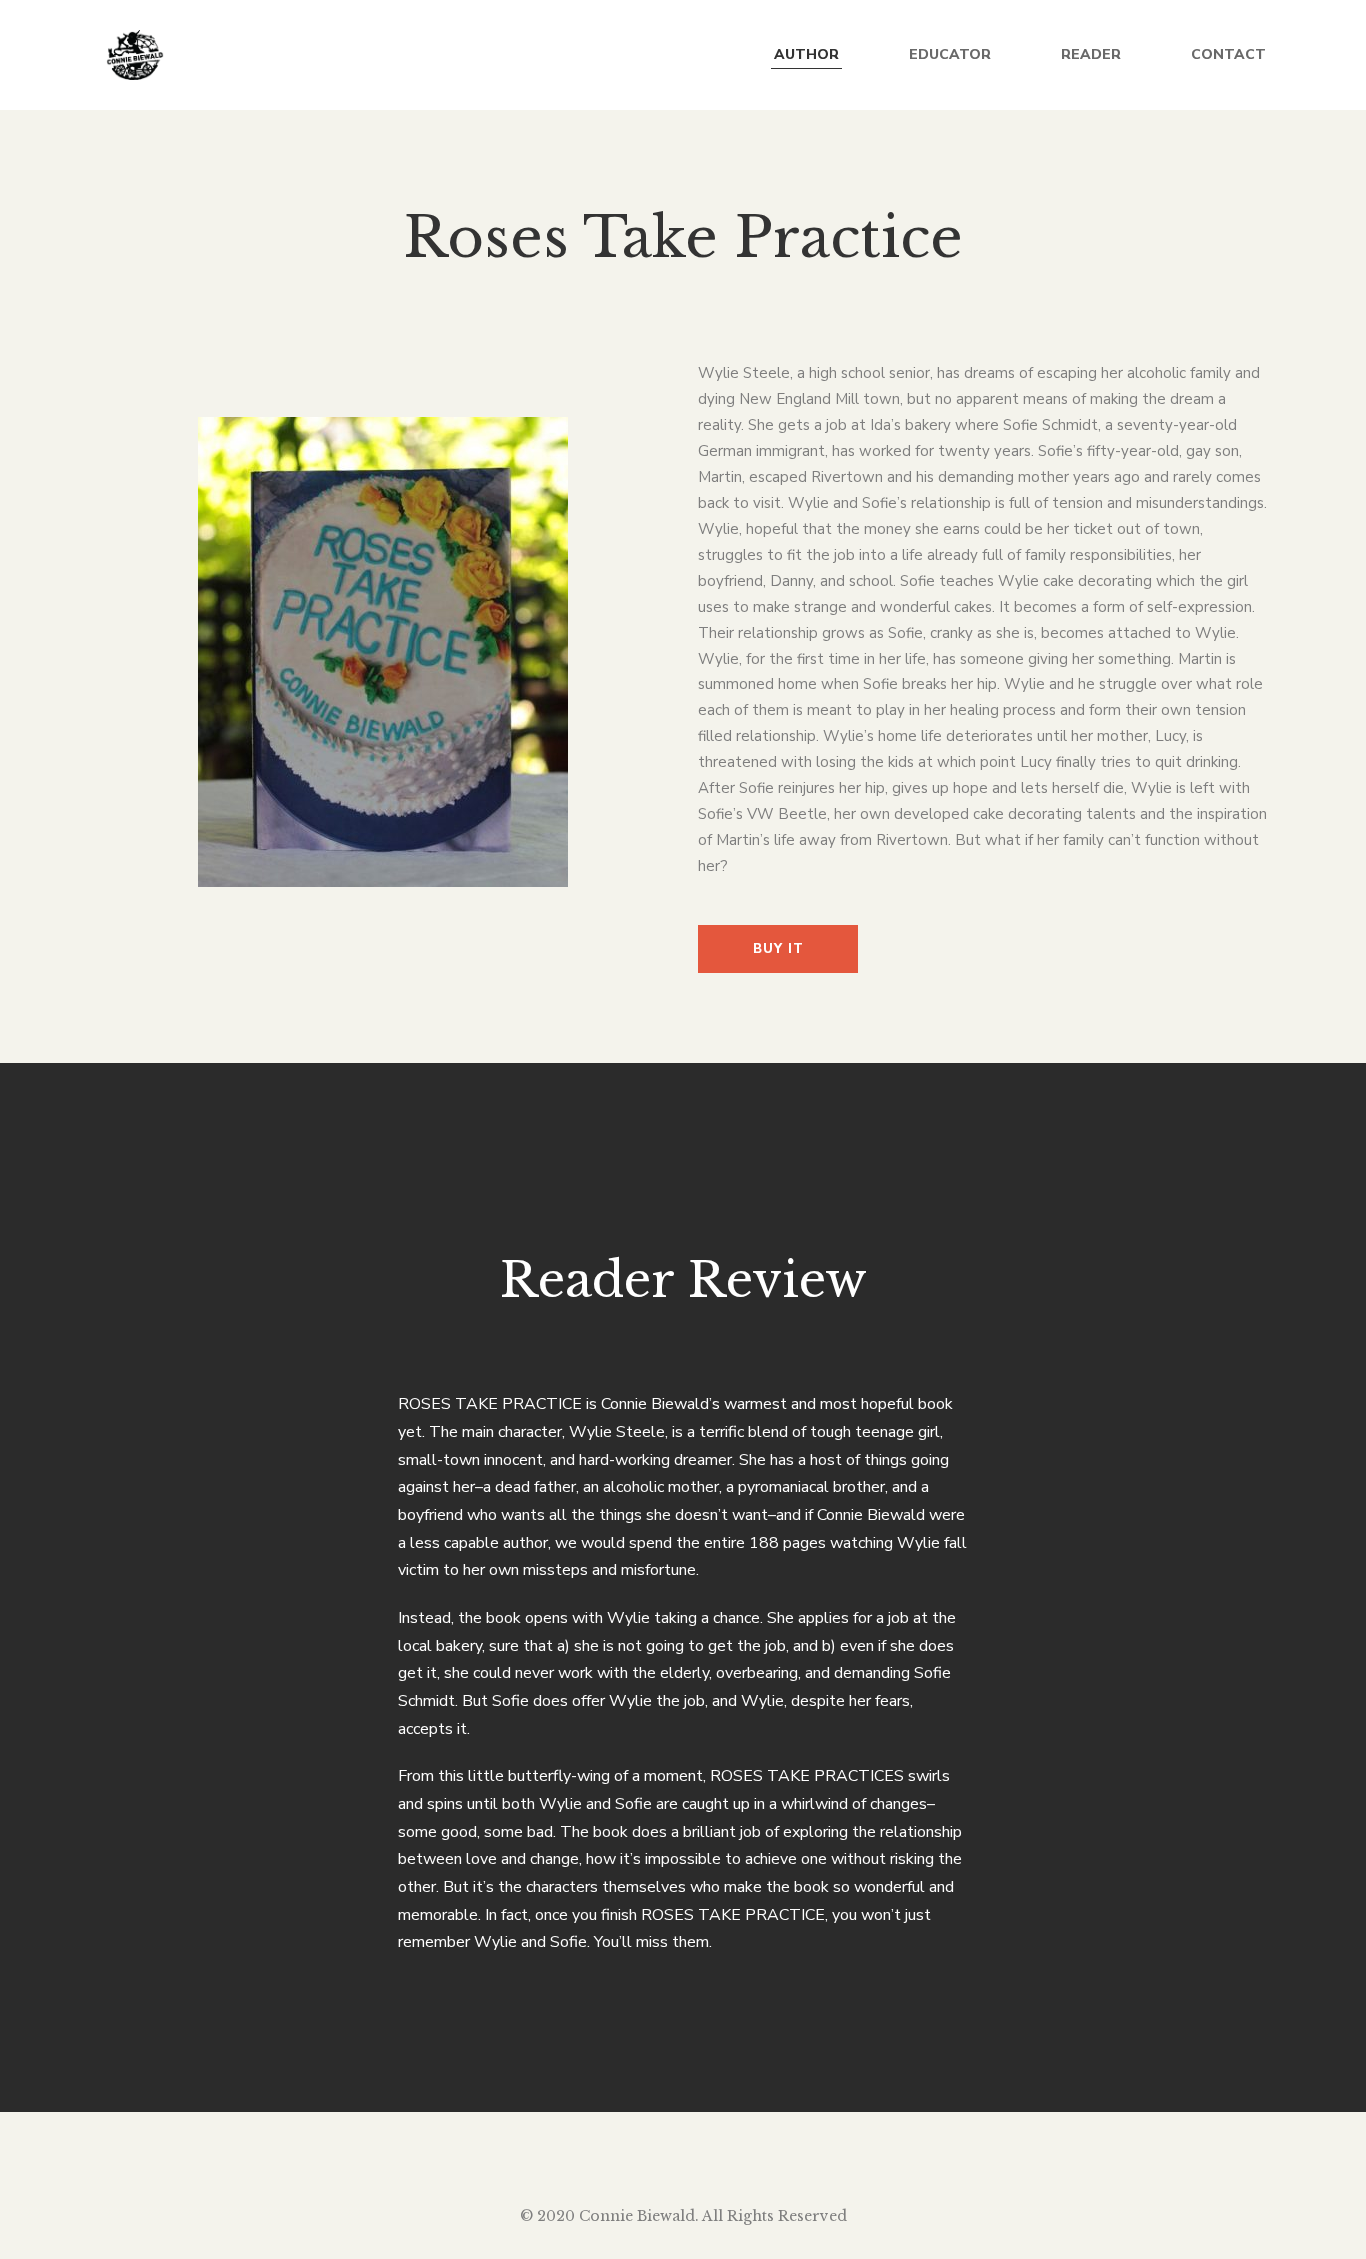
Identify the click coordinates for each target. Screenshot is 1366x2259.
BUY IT (778, 949)
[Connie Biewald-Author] (132, 55)
